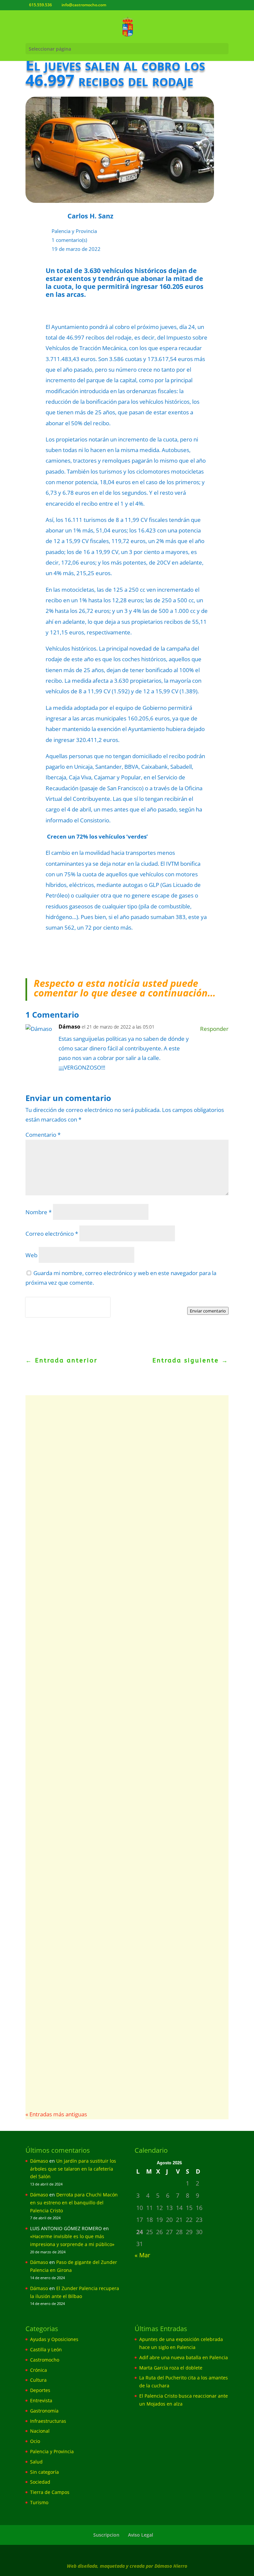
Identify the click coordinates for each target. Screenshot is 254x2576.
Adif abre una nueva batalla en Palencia (104, 1522)
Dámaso (69, 1027)
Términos (55, 1311)
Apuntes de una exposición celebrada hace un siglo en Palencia (124, 1424)
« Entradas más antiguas (56, 2114)
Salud (36, 2462)
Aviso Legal (141, 2535)
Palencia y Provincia (74, 231)
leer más (51, 1469)
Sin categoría (44, 2472)
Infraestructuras (48, 2421)
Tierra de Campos (50, 2492)
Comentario (43, 1135)
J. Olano (50, 2011)
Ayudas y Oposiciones (117, 2011)
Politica (35, 1311)
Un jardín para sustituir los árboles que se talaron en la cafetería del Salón (73, 2169)
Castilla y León (46, 2349)
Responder (214, 1029)
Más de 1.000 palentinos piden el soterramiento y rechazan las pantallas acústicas (122, 1646)
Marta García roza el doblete (171, 2368)
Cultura (38, 2380)
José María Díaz (58, 1780)
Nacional (40, 2431)
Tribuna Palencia (60, 1661)
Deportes (40, 2390)
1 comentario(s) (69, 240)
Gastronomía (44, 2411)
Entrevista (41, 2400)
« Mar (142, 2255)
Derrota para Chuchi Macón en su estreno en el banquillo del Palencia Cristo (74, 2203)
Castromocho (45, 2360)
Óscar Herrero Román (65, 1533)
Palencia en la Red (61, 1439)
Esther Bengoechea (62, 1891)
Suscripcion (106, 2535)
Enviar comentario (208, 1311)
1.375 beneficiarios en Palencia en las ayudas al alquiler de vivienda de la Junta (118, 1996)
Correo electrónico (52, 1234)
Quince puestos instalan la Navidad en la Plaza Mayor (117, 1876)
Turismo (39, 2502)
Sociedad (40, 2482)
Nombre (39, 1212)
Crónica (39, 2370)
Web (31, 1255)
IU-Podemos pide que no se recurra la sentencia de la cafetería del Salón (124, 1765)
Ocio (35, 2441)
